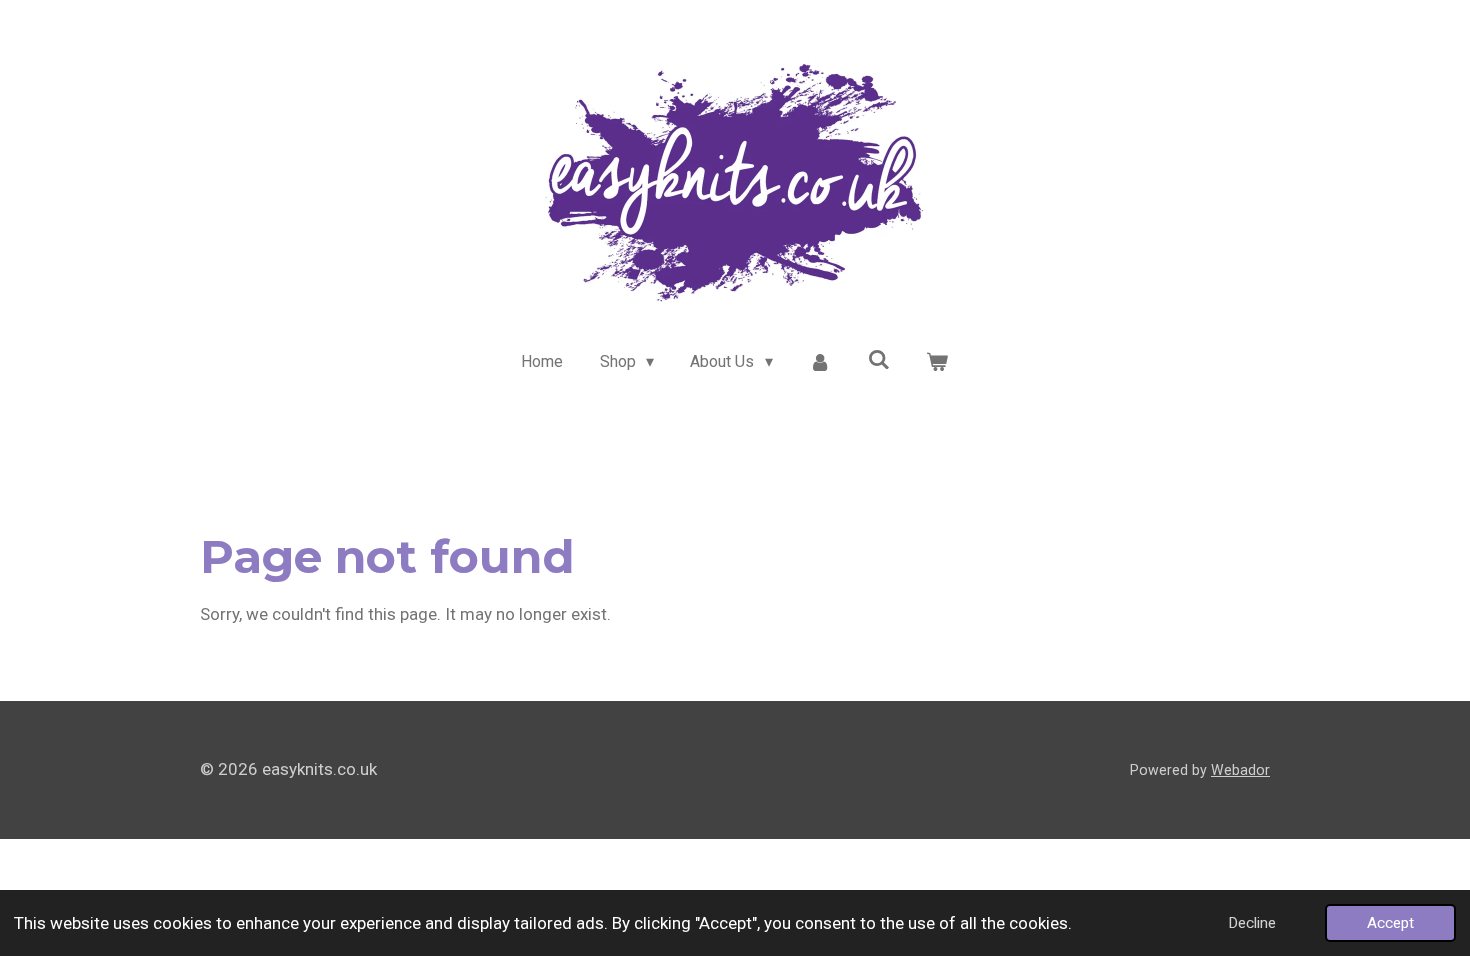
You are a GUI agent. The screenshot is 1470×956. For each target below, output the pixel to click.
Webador (1240, 770)
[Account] (820, 362)
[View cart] (937, 362)
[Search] (879, 359)
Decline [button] (1252, 923)
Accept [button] (1390, 923)
